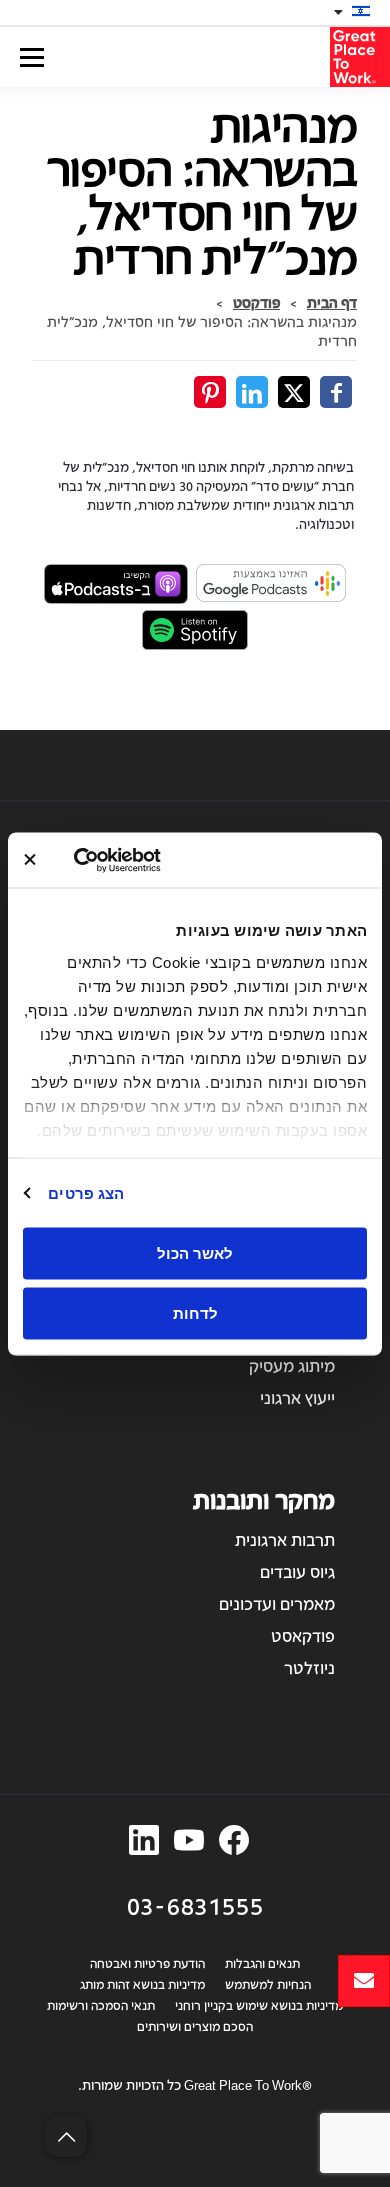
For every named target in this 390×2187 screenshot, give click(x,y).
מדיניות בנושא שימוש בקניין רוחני (259, 2005)
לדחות (195, 1312)
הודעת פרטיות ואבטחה (147, 1963)
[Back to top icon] (66, 2136)
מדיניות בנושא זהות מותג (142, 1984)
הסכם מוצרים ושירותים (195, 2026)
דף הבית (332, 302)
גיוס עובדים (297, 1571)
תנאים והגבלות (262, 1963)
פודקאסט (303, 1635)
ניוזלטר (309, 1667)
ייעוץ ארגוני (297, 1397)
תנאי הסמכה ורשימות (101, 2005)
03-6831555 (195, 1905)
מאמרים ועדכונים (277, 1603)
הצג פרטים (86, 1192)
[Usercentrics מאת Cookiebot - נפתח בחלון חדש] (153, 860)
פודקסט (256, 302)
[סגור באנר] (30, 860)
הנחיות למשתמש (268, 1984)
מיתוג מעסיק (292, 1365)
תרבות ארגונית (285, 1539)
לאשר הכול (195, 1253)
